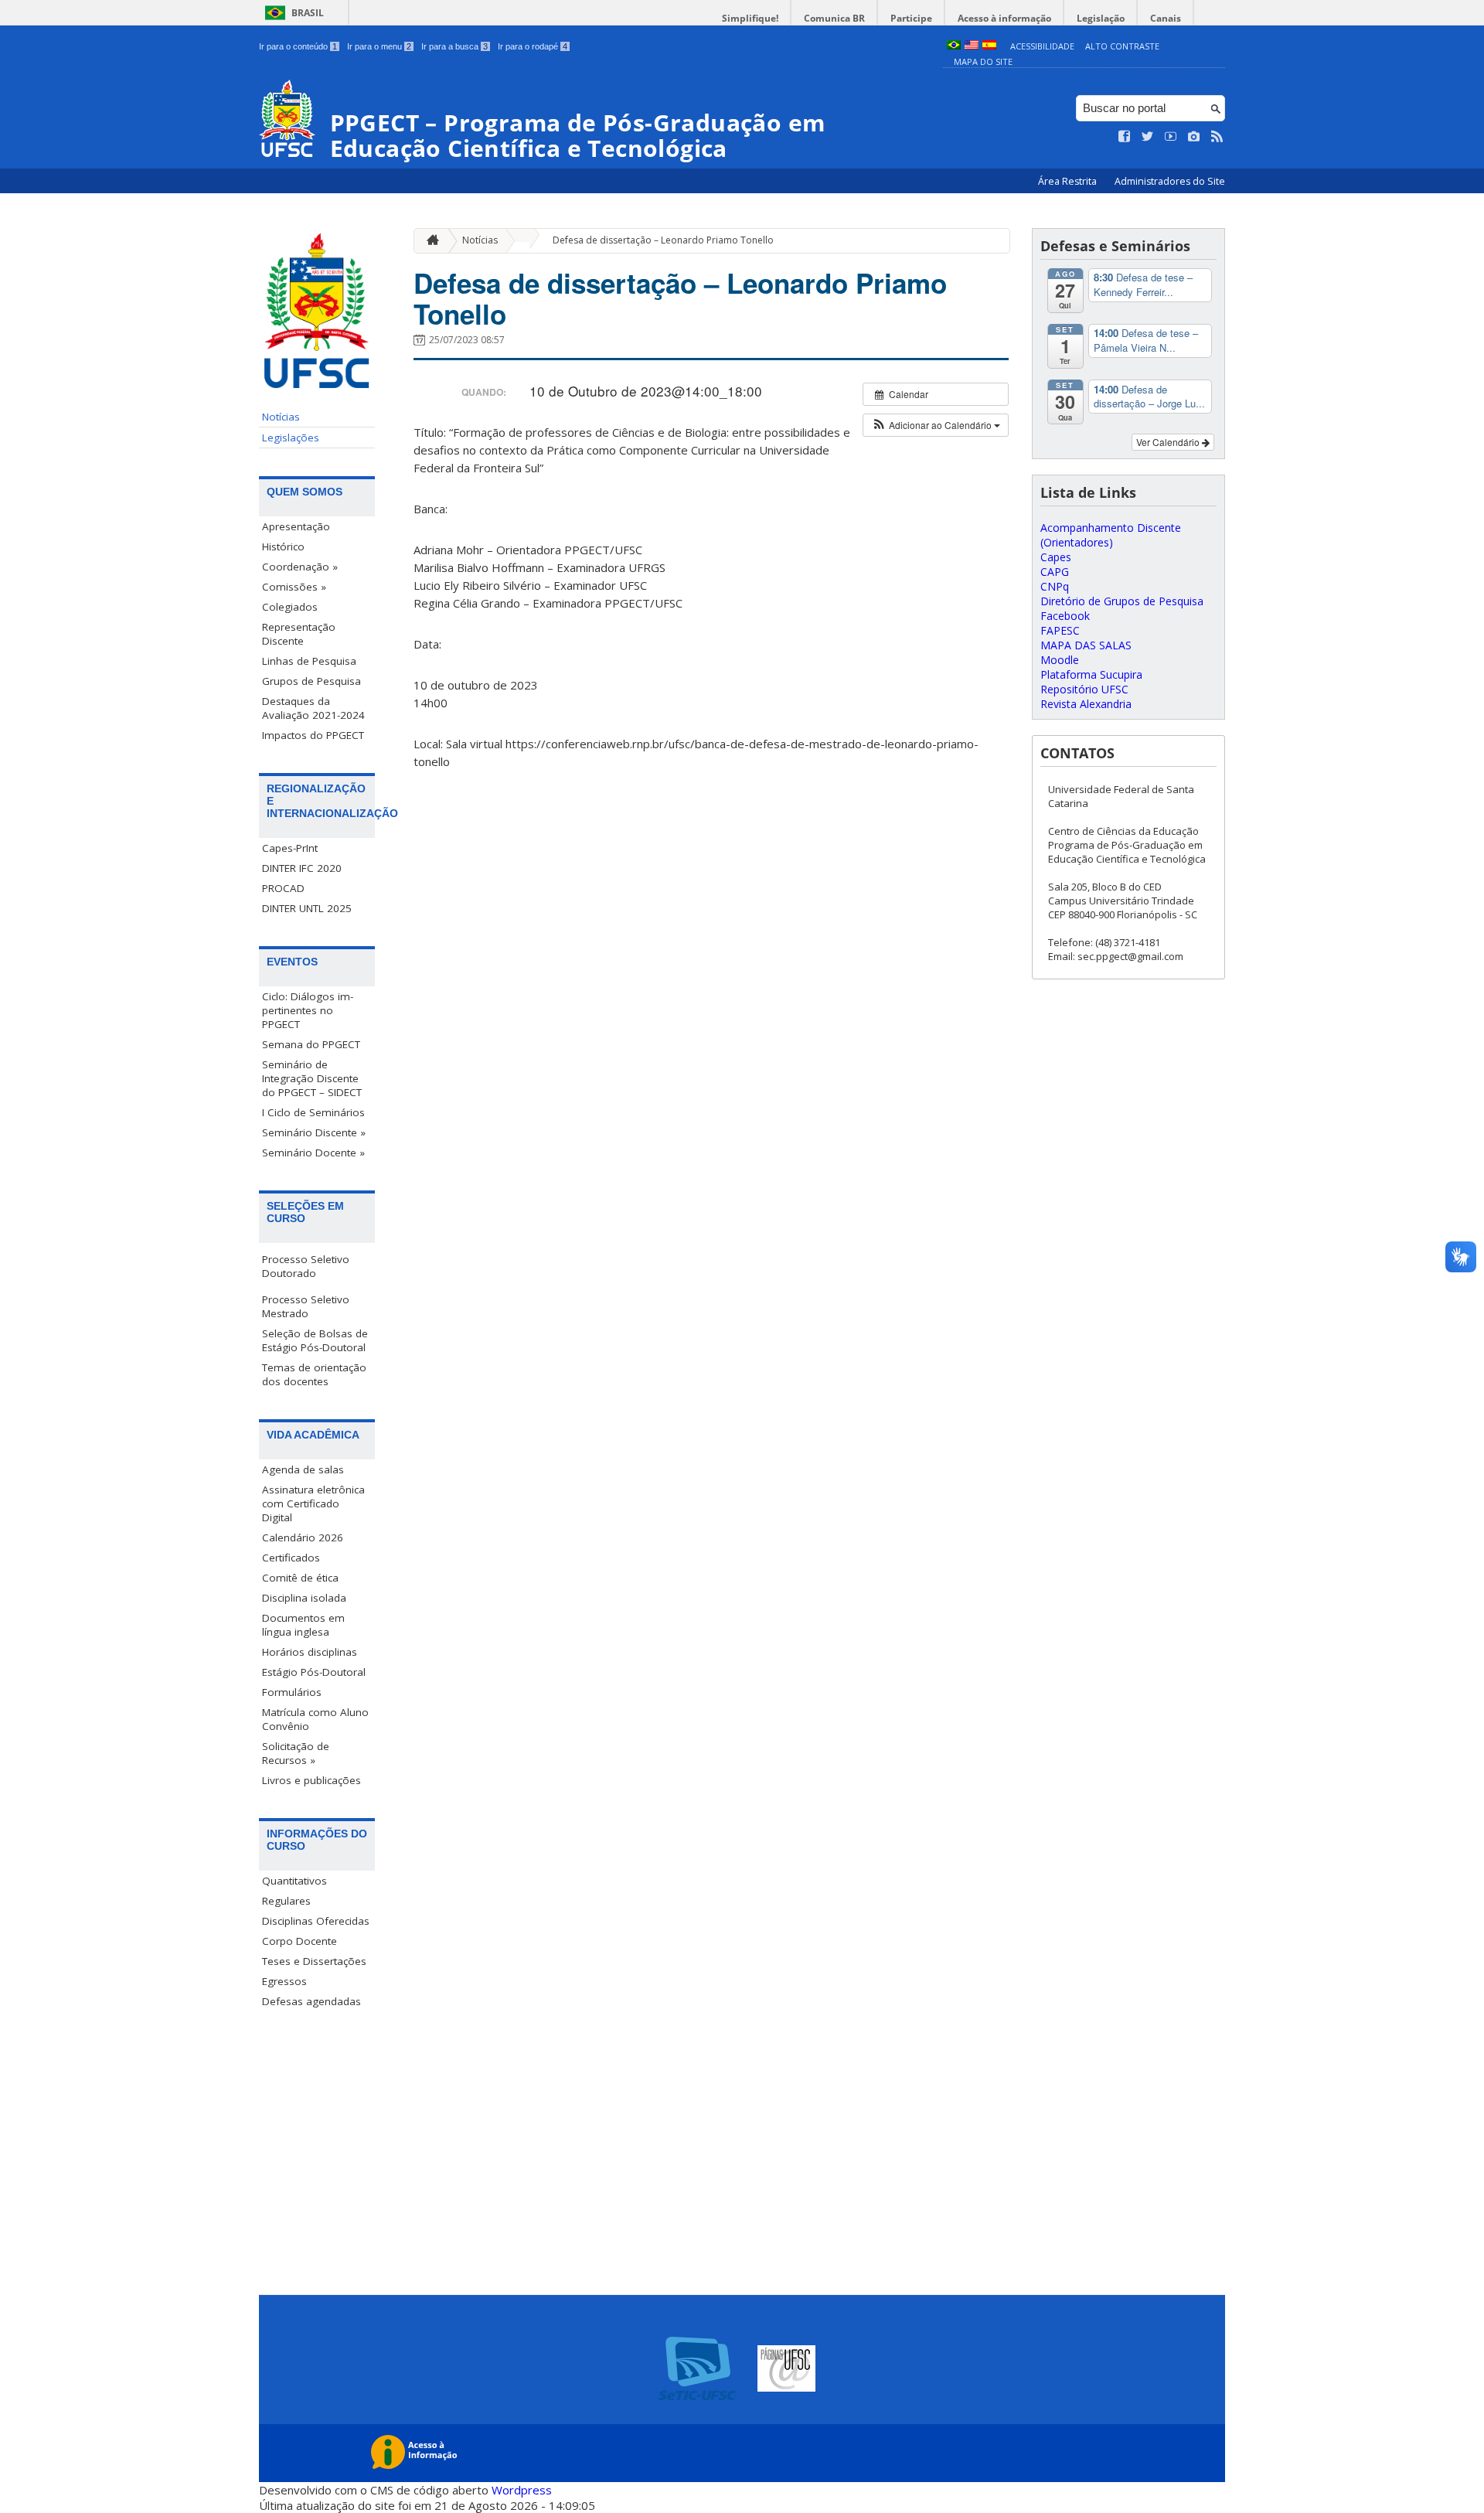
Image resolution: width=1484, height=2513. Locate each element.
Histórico (283, 547)
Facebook (1065, 616)
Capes (1056, 557)
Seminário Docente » (313, 1153)
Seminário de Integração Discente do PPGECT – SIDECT (312, 1078)
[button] (936, 425)
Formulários (292, 1692)
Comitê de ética (300, 1578)
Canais (1166, 18)
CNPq (1055, 586)
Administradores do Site (1170, 181)
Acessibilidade (1042, 46)
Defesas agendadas (311, 2001)
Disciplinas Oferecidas (316, 1921)
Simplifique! (750, 18)
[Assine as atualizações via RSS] (1217, 137)
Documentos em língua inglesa (303, 1625)
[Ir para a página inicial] (429, 241)
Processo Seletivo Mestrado (306, 1306)
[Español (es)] (989, 46)
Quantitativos (294, 1881)
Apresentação (296, 526)
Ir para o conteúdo (298, 46)
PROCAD (283, 888)
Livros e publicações (311, 1780)
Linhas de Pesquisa (309, 661)
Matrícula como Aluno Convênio (315, 1719)
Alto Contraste (1122, 46)
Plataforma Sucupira (1091, 674)
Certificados (291, 1558)
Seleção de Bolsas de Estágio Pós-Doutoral (315, 1340)
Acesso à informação (1004, 18)
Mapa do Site (983, 61)
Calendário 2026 (303, 1537)
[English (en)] (972, 46)
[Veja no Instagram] (1194, 137)
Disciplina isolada (304, 1598)
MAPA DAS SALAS (1086, 645)
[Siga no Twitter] (1148, 137)
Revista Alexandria (1086, 704)
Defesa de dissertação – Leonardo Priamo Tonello (663, 240)
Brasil (308, 13)
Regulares (286, 1901)
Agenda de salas (303, 1469)
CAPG (1055, 572)
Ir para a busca (454, 46)
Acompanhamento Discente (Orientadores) (1111, 535)
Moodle (1060, 660)
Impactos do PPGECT (313, 735)
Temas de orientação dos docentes (314, 1374)
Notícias (281, 417)
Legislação (1101, 18)
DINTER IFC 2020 (302, 868)
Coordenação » (300, 567)
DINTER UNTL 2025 (307, 908)
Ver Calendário (1169, 442)
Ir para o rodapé (533, 46)
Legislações (291, 438)
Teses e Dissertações (314, 1961)
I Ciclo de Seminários (313, 1112)
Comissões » (294, 587)
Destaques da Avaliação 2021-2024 (313, 708)
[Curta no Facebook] (1125, 137)
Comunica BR (834, 18)
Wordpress (522, 2490)
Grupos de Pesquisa (311, 681)
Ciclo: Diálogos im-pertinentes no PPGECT (308, 1010)
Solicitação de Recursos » (296, 1753)
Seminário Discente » (314, 1132)
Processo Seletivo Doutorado (306, 1266)
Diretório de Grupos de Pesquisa (1122, 601)
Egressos (284, 1981)
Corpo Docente (300, 1941)
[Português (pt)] (954, 46)
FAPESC (1060, 630)
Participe (911, 18)
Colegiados (290, 607)
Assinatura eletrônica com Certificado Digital (313, 1503)
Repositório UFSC (1084, 689)
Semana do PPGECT (311, 1044)
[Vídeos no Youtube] (1171, 137)
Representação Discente (299, 634)
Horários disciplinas (310, 1652)
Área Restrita (1069, 181)
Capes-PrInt (290, 848)
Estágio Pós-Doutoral (314, 1672)
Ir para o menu (379, 46)
